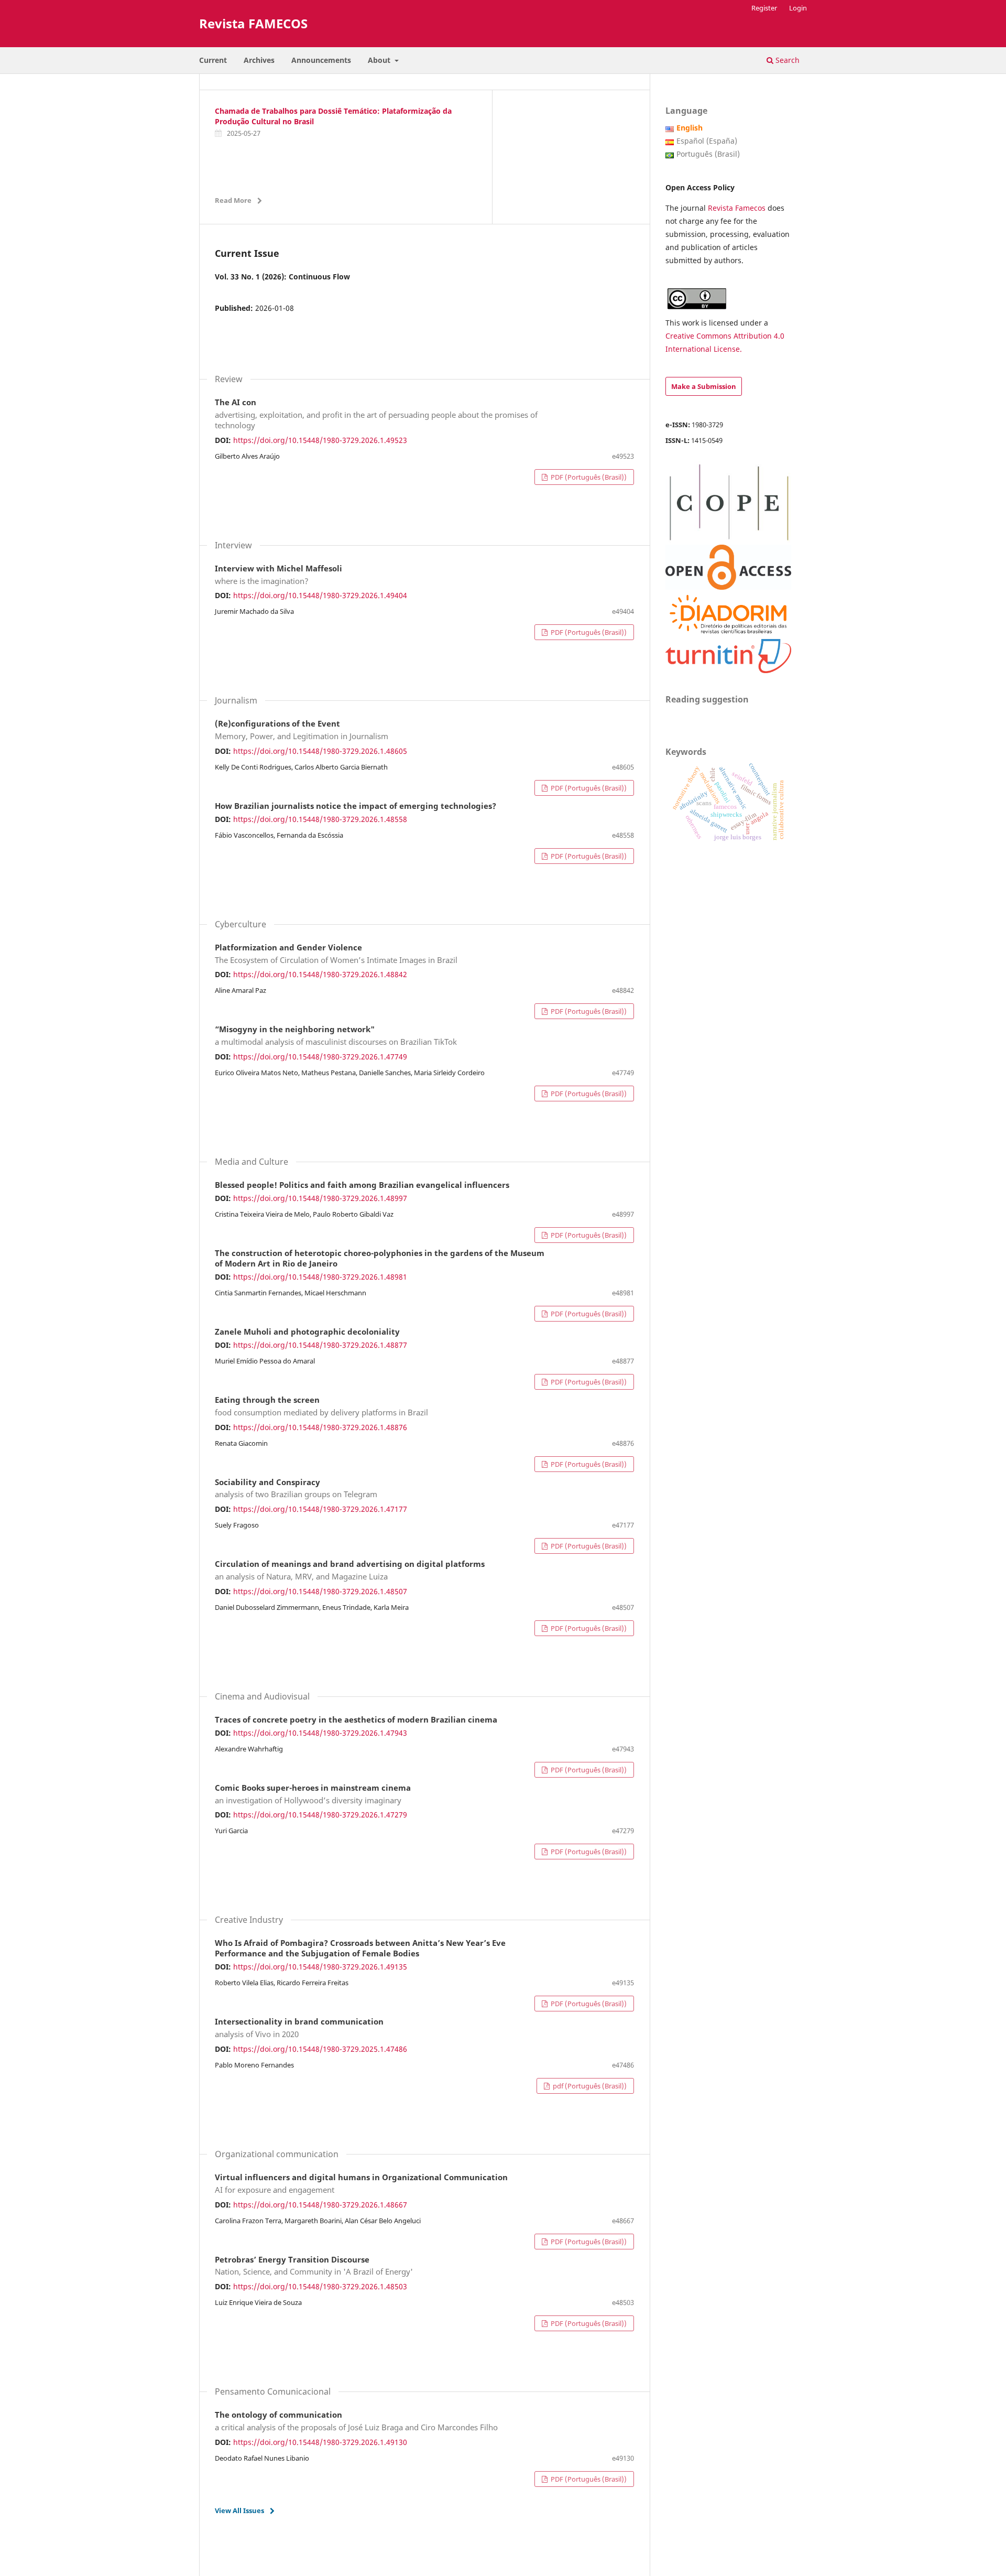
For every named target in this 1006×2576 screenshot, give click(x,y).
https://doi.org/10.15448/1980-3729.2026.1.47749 (320, 1057)
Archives (259, 60)
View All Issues (239, 2510)
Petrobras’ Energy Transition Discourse (314, 2266)
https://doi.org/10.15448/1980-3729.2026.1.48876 (320, 1427)
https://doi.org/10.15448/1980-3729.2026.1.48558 (320, 819)
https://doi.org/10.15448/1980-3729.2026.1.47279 (320, 1815)
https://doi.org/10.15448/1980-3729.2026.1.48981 (320, 1277)
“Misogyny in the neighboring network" (336, 1036)
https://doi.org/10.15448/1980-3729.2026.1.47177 (320, 1509)
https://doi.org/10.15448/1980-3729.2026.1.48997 (320, 1198)
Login (798, 8)
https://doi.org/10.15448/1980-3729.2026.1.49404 (320, 595)
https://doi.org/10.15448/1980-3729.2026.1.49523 (320, 440)
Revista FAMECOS (253, 23)
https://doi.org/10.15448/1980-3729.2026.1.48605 (320, 751)
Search (786, 60)
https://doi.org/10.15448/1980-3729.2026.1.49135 (320, 1967)
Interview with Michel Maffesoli (278, 575)
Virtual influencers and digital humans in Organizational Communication (361, 2184)
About (380, 60)
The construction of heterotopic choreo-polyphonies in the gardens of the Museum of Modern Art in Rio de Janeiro (380, 1259)
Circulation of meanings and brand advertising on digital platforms (350, 1571)
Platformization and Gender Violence (336, 954)
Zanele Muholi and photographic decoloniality (307, 1332)
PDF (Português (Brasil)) (588, 477)
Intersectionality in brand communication (299, 2028)
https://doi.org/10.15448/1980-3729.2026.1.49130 (320, 2442)
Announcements (321, 60)
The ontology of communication (356, 2421)
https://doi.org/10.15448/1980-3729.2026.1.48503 (320, 2286)
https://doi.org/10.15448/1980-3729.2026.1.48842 (320, 974)
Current (213, 60)
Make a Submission (704, 386)
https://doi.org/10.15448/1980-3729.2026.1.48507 (320, 1591)
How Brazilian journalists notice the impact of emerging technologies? (356, 806)
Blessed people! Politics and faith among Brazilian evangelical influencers (362, 1185)
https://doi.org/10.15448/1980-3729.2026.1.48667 (320, 2205)
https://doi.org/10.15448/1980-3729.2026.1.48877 (320, 1345)
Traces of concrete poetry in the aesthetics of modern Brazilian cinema (356, 1720)
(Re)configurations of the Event (302, 730)
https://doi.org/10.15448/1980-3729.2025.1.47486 (320, 2049)
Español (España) (707, 141)
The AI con (376, 414)
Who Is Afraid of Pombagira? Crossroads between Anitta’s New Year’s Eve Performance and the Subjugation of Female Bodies (360, 1949)
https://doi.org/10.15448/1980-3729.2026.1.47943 (320, 1733)
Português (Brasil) (708, 154)
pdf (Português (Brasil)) (589, 2086)
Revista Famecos (738, 208)
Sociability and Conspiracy (296, 1489)
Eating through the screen (321, 1406)
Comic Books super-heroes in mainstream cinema (313, 1794)
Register (764, 8)
